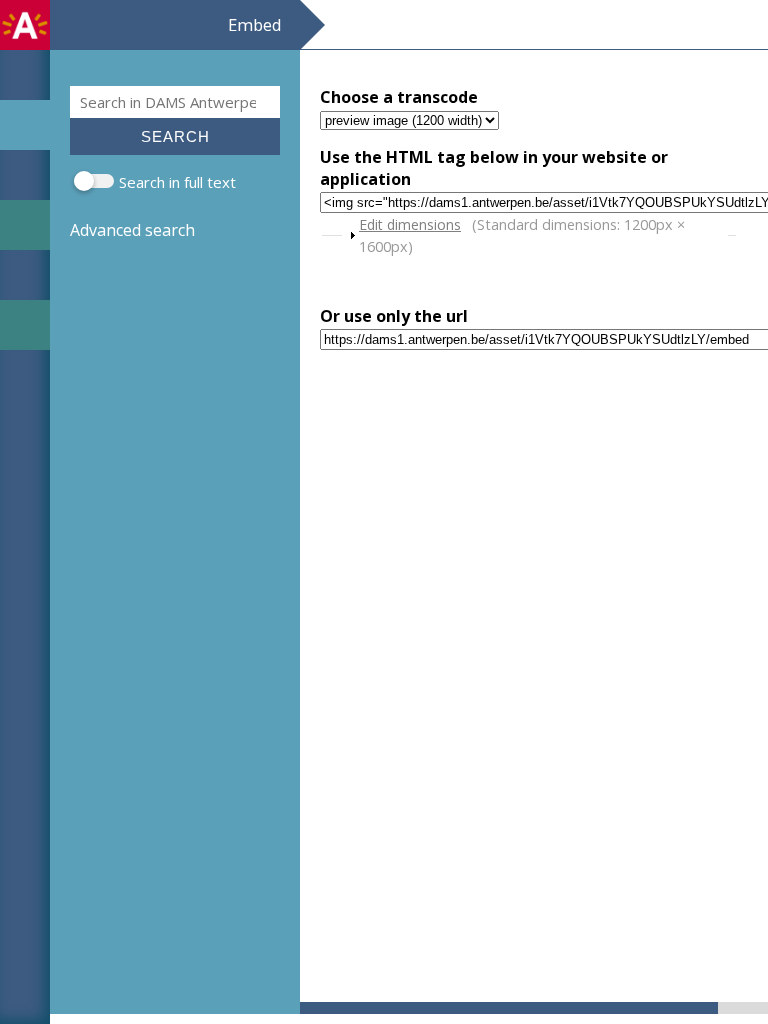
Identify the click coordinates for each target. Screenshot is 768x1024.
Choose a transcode (399, 97)
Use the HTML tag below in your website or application (494, 168)
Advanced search (132, 230)
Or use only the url (394, 316)
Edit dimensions (410, 224)
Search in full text (177, 182)
